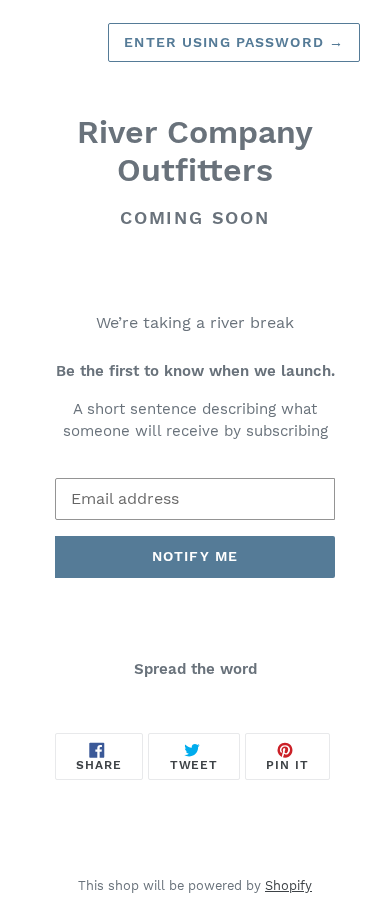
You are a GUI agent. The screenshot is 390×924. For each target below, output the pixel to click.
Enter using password (234, 42)
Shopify (288, 885)
